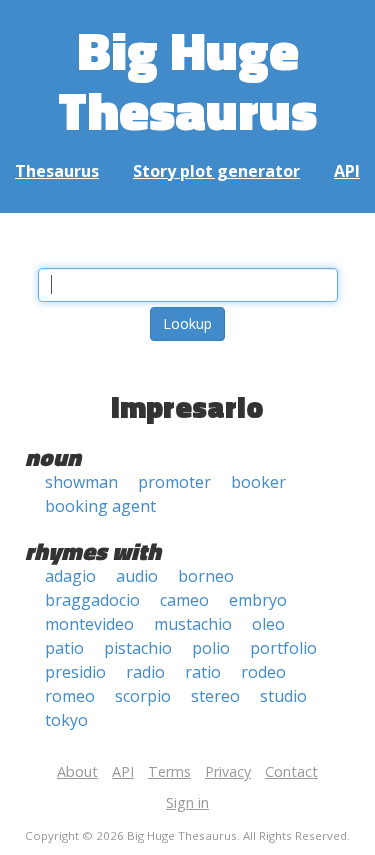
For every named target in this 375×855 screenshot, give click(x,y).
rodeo (263, 672)
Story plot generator (216, 171)
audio (137, 576)
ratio (203, 672)
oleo (268, 624)
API (347, 171)
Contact (291, 771)
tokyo (66, 720)
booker (258, 482)
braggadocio (92, 600)
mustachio (193, 624)
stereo (215, 696)
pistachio (138, 648)
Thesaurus (57, 171)
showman (81, 482)
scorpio (143, 696)
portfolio (283, 648)
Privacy (228, 771)
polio (211, 648)
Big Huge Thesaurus (187, 79)
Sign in (187, 802)
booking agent (100, 506)
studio (283, 696)
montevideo (89, 624)
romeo (70, 696)
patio (64, 648)
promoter (174, 482)
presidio (75, 672)
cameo (184, 600)
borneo (206, 576)
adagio (70, 576)
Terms (169, 771)
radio (145, 672)
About (77, 771)
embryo (258, 600)
